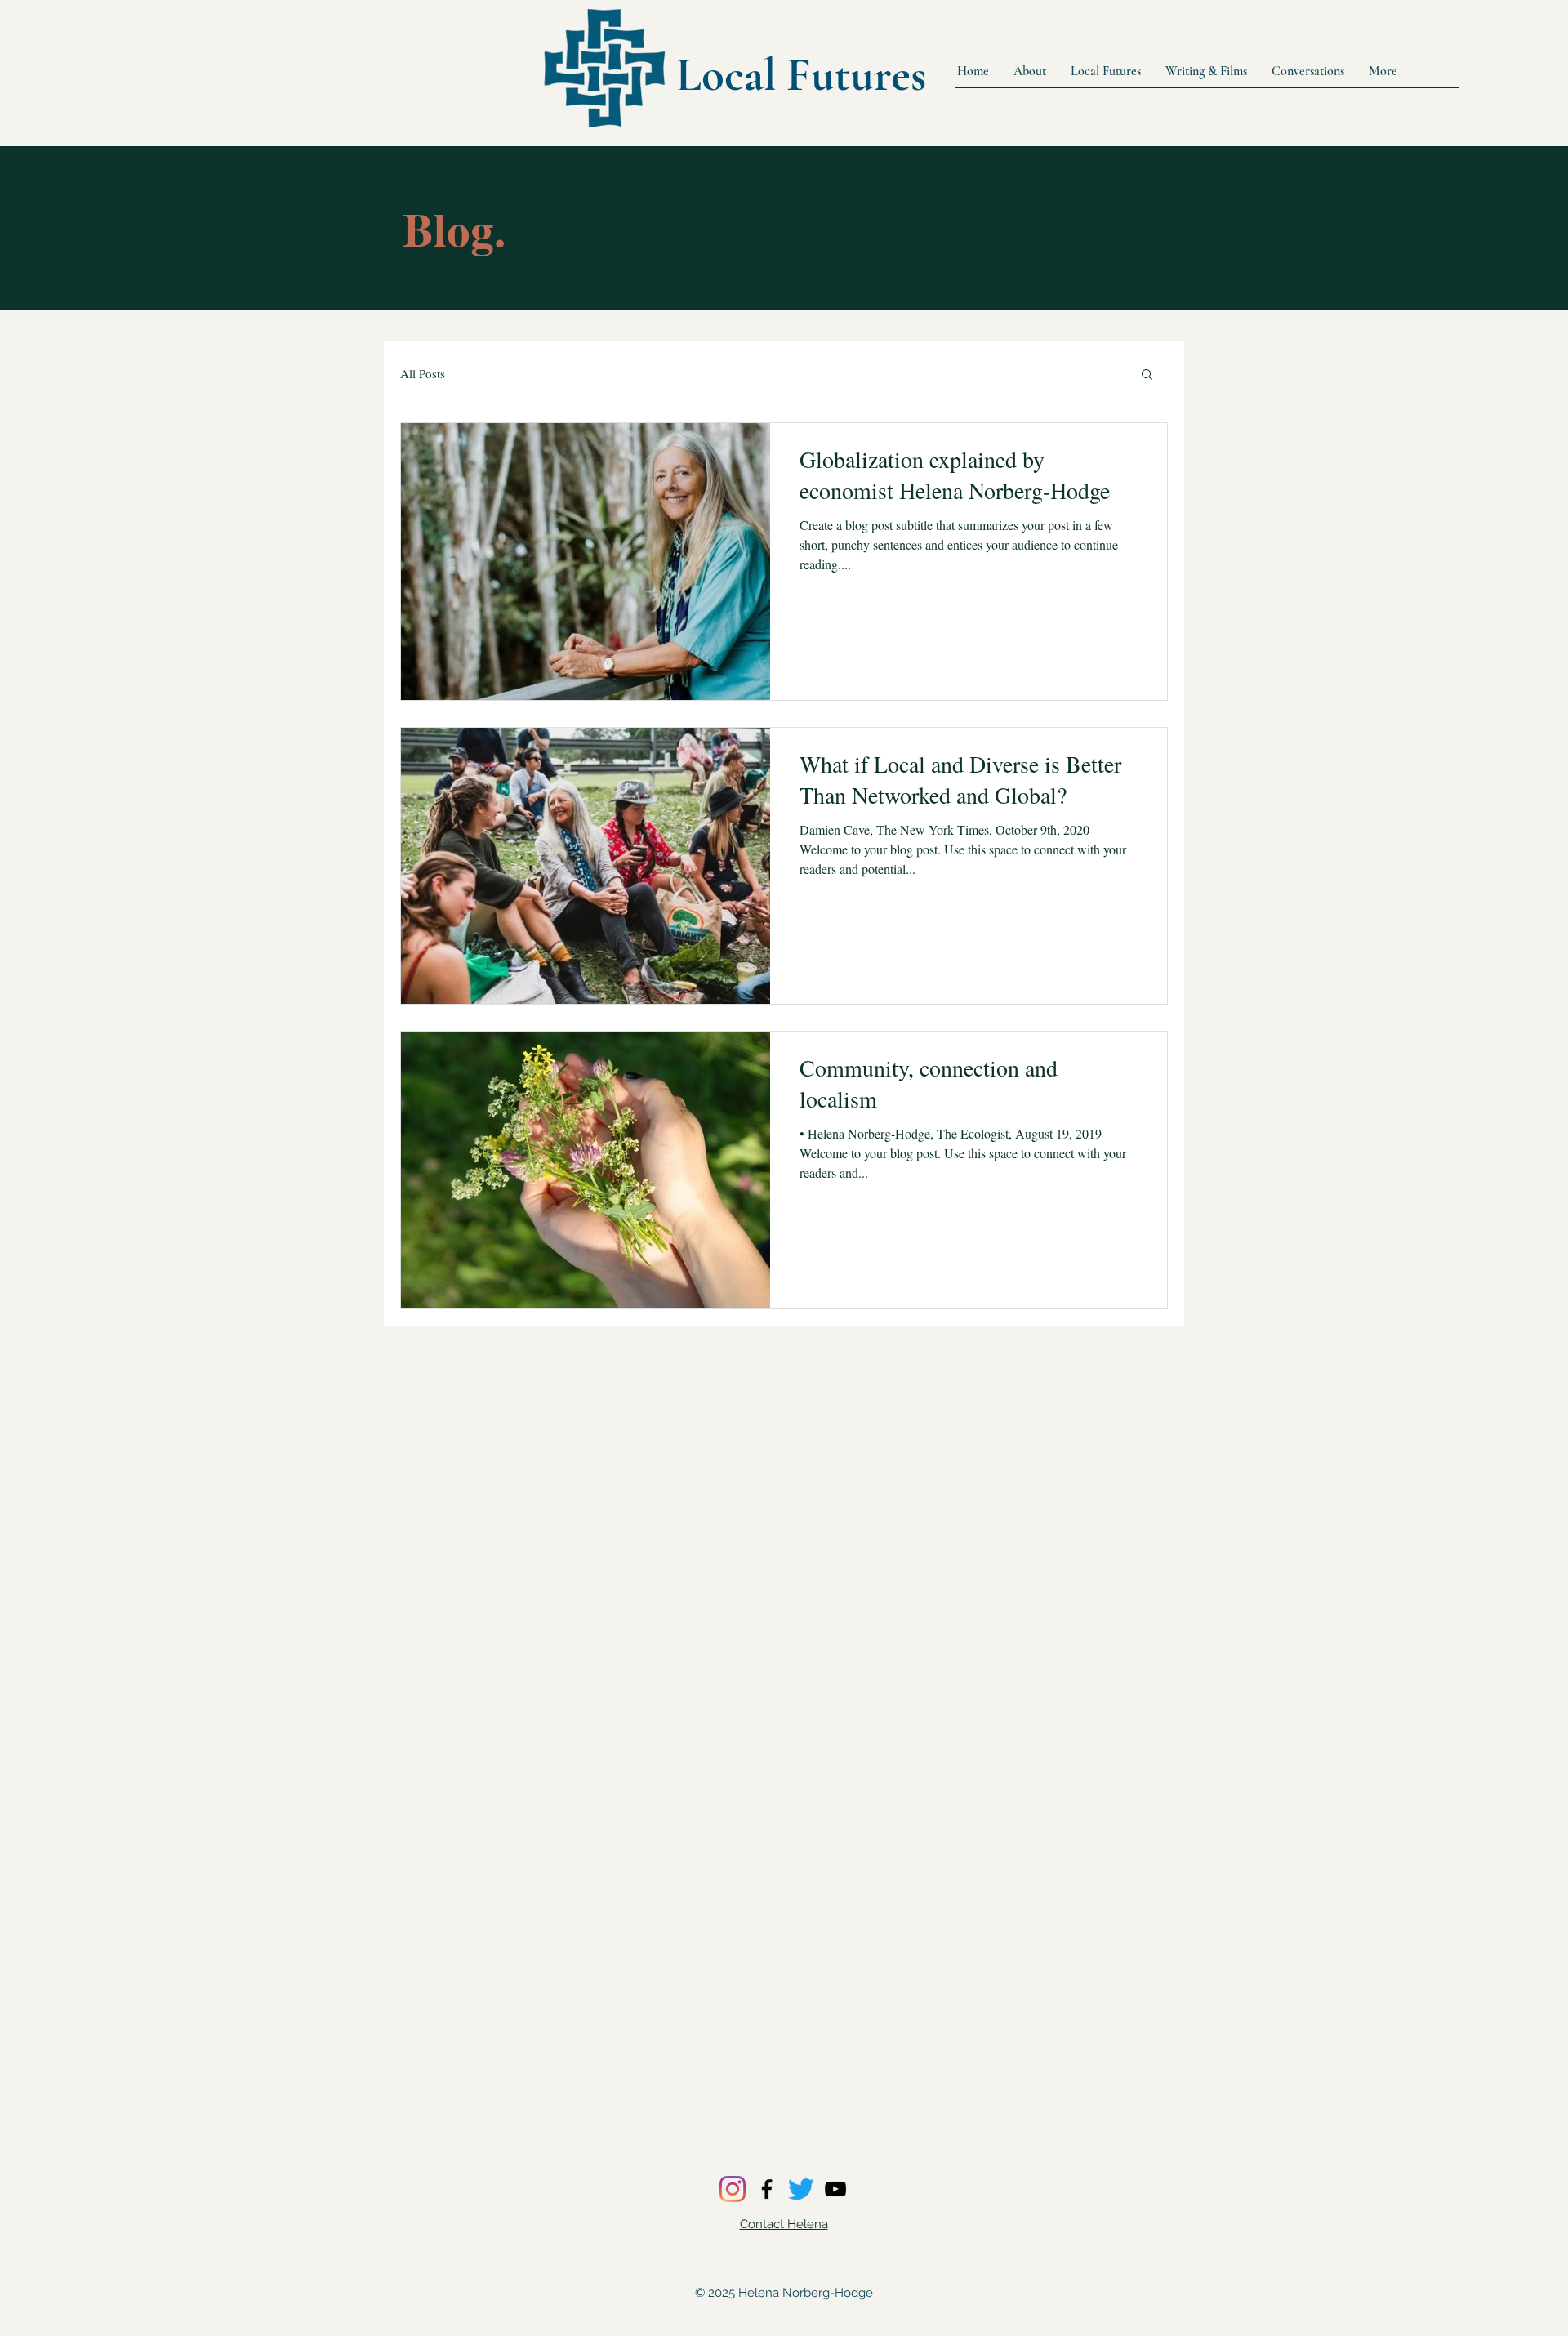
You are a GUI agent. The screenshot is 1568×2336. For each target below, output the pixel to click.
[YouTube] (835, 2189)
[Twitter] (801, 2189)
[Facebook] (767, 2189)
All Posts (423, 373)
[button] (1147, 375)
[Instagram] (733, 2189)
